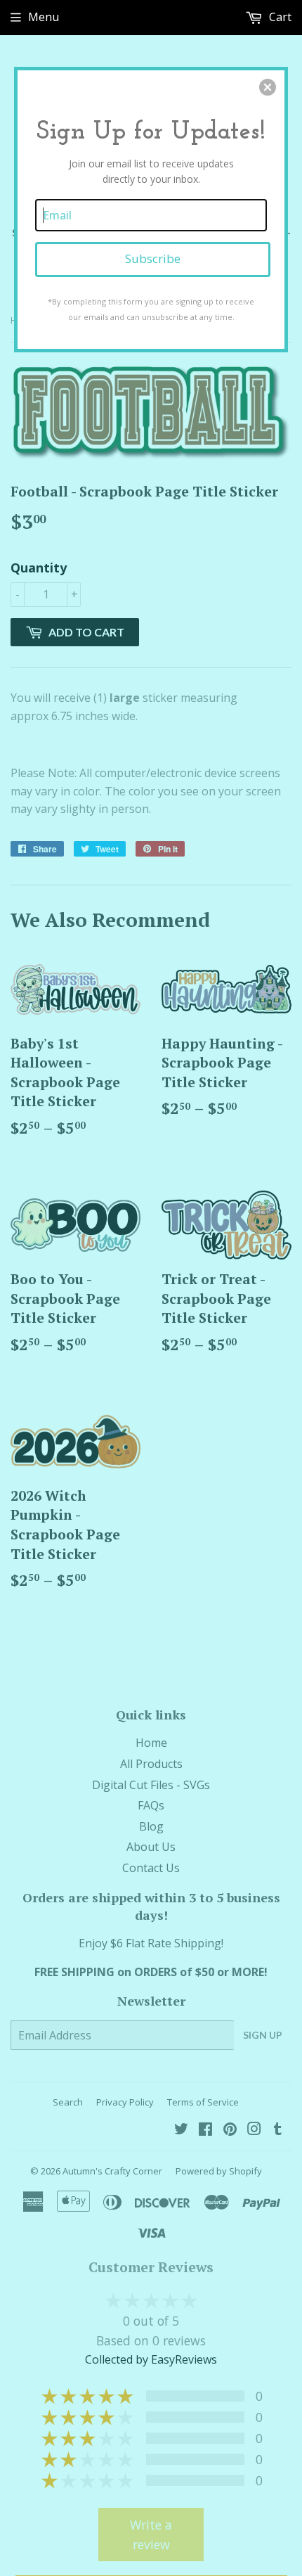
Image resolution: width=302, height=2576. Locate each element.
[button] (268, 87)
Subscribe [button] (153, 258)
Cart (279, 17)
